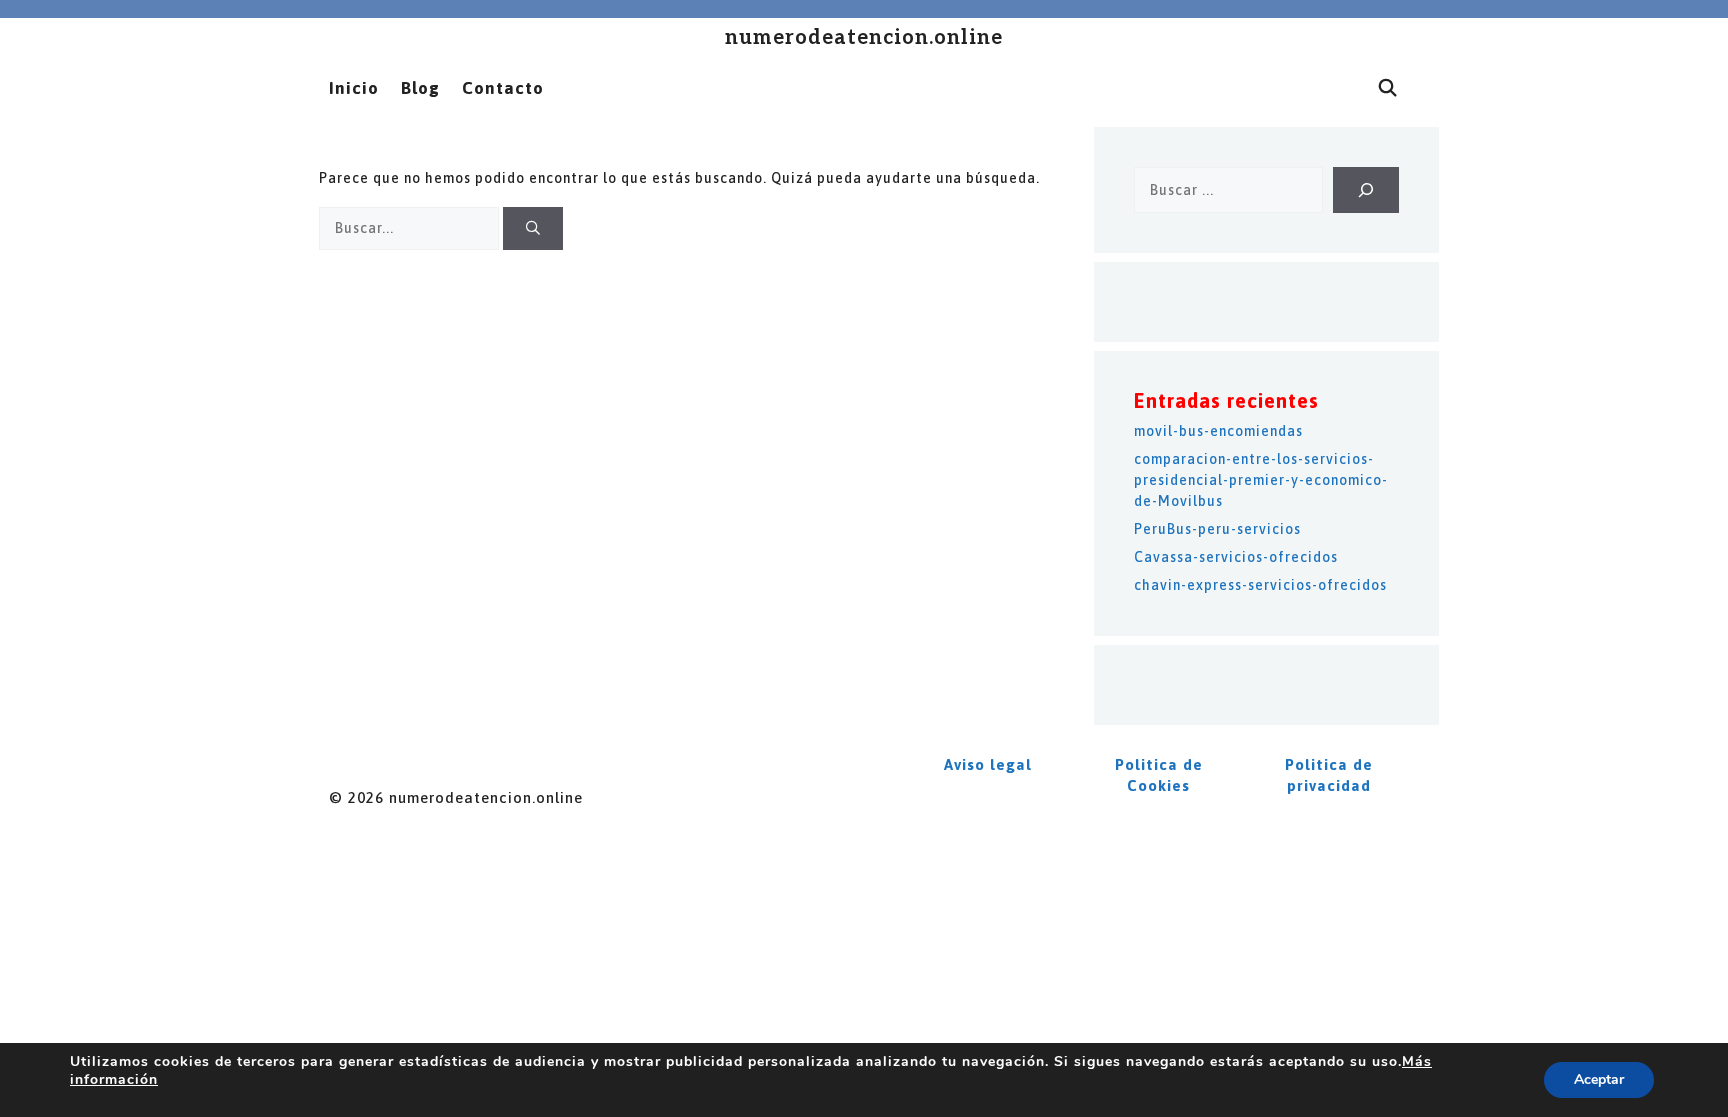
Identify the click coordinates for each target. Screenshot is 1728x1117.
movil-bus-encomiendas (1218, 431)
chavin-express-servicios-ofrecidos (1260, 585)
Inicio (354, 88)
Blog (420, 88)
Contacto (503, 88)
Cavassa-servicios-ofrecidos (1236, 557)
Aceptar (1599, 1079)
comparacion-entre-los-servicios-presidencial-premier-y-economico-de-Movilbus (1261, 480)
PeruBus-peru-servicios (1217, 529)
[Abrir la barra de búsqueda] (1388, 88)
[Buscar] (533, 228)
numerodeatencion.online (864, 38)
